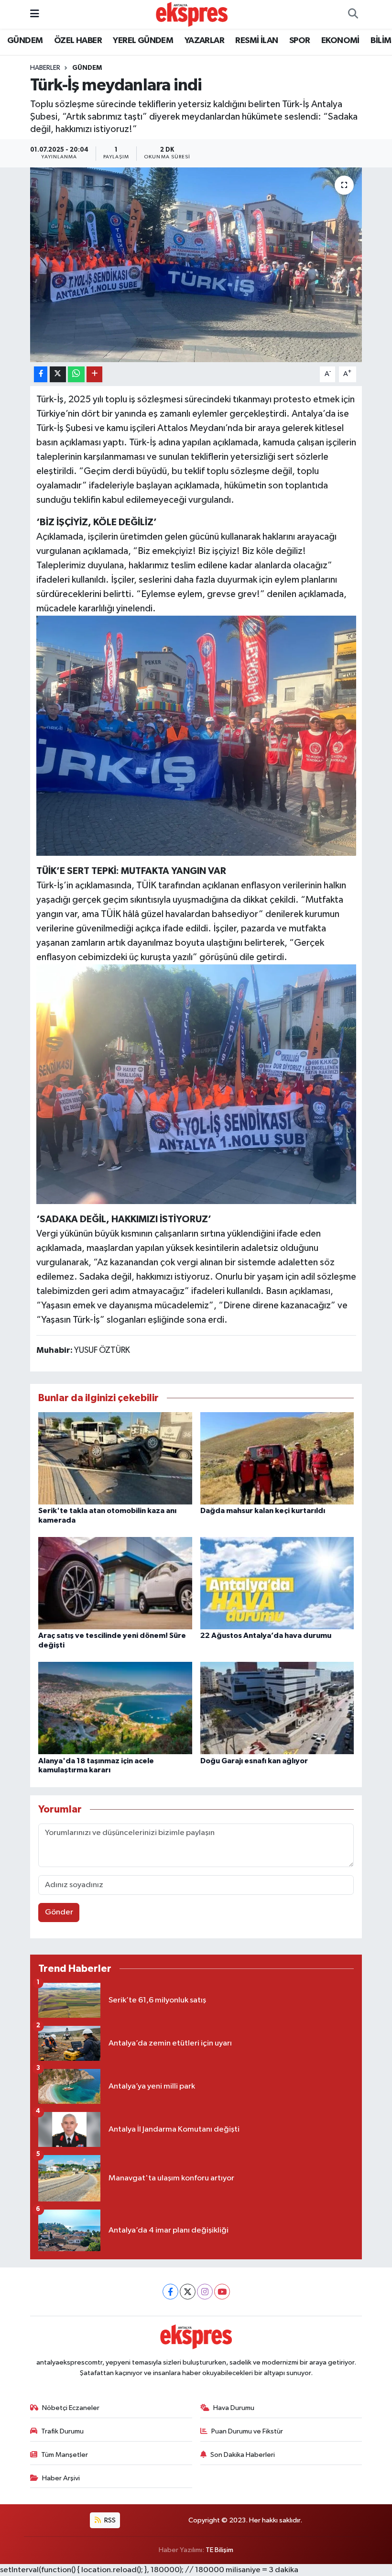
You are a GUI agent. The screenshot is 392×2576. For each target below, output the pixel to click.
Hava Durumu (234, 2408)
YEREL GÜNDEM (143, 41)
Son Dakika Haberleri (243, 2455)
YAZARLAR (204, 41)
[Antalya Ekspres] (192, 14)
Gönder (59, 1912)
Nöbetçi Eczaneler (71, 2408)
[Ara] (353, 14)
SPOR (300, 41)
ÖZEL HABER (78, 41)
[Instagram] (205, 2292)
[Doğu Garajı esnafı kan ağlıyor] (277, 1708)
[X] (188, 2292)
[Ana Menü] (35, 14)
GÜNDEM (25, 41)
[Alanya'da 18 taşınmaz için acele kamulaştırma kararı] (115, 1708)
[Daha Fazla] (94, 374)
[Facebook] (170, 2292)
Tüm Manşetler (65, 2455)
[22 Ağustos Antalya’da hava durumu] (277, 1583)
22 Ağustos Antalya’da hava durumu (266, 1636)
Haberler (45, 68)
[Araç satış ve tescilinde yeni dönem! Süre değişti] (115, 1583)
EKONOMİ (340, 41)
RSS (109, 2520)
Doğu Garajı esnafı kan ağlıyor (254, 1761)
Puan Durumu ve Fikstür (247, 2431)
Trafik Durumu (62, 2431)
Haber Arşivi (61, 2478)
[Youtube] (222, 2292)
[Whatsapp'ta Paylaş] (76, 374)
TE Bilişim (219, 2550)
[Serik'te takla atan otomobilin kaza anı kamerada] (115, 1458)
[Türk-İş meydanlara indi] (196, 265)
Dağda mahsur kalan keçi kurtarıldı (263, 1511)
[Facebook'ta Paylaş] (41, 374)
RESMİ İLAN (256, 41)
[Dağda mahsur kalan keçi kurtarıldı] (277, 1458)
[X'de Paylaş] (58, 374)
